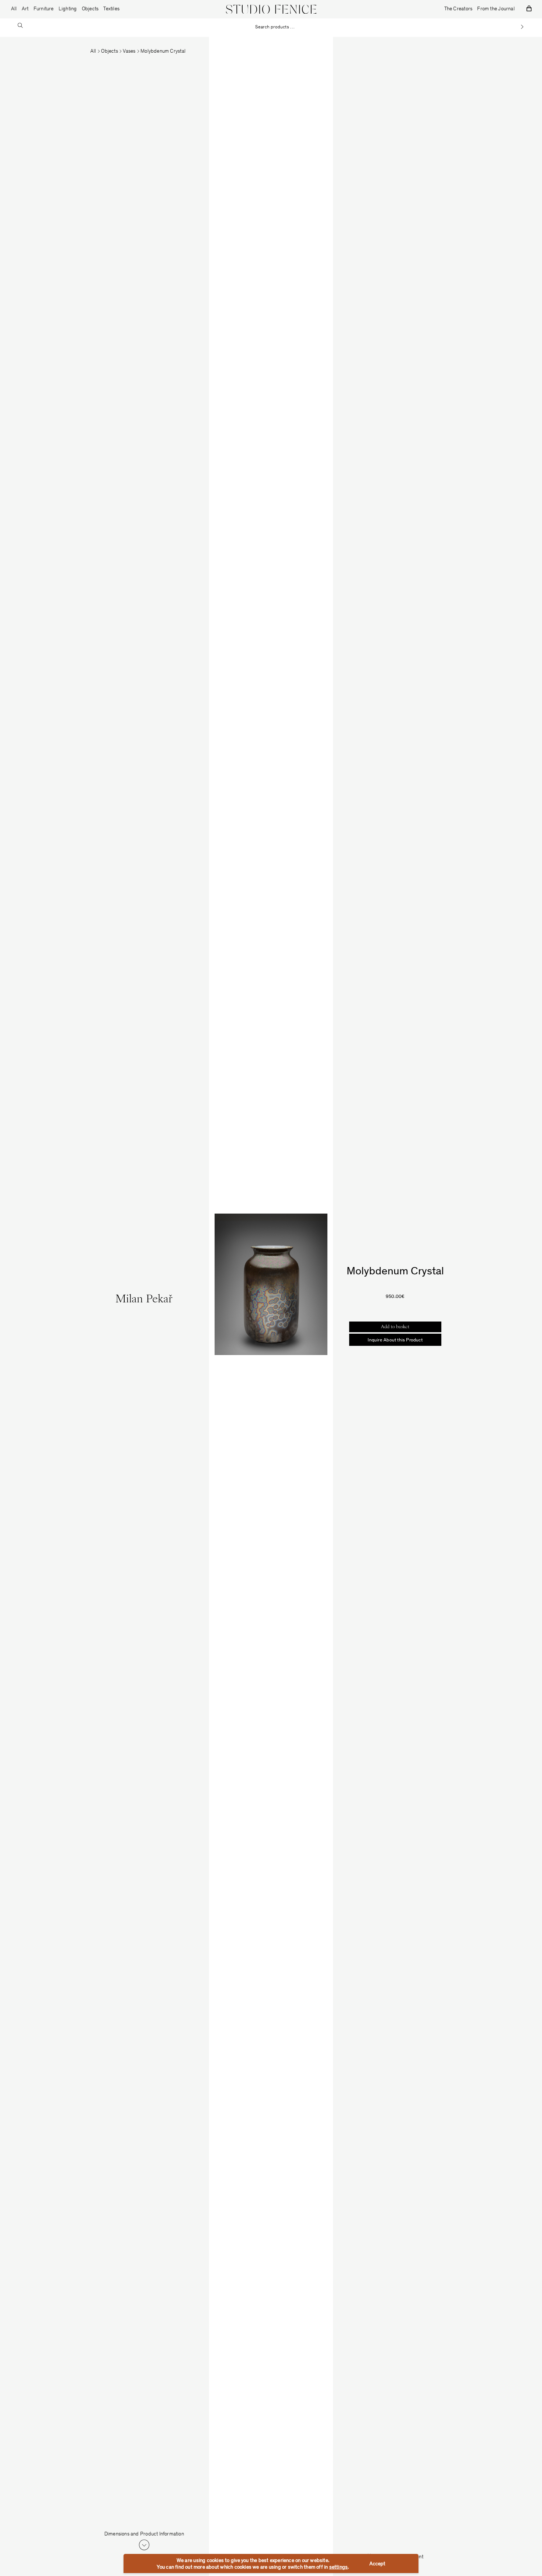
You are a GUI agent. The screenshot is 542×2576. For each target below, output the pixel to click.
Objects (109, 52)
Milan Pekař (144, 1300)
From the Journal (496, 9)
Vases (129, 52)
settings (339, 2568)
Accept (377, 2564)
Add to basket (395, 1327)
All (14, 9)
